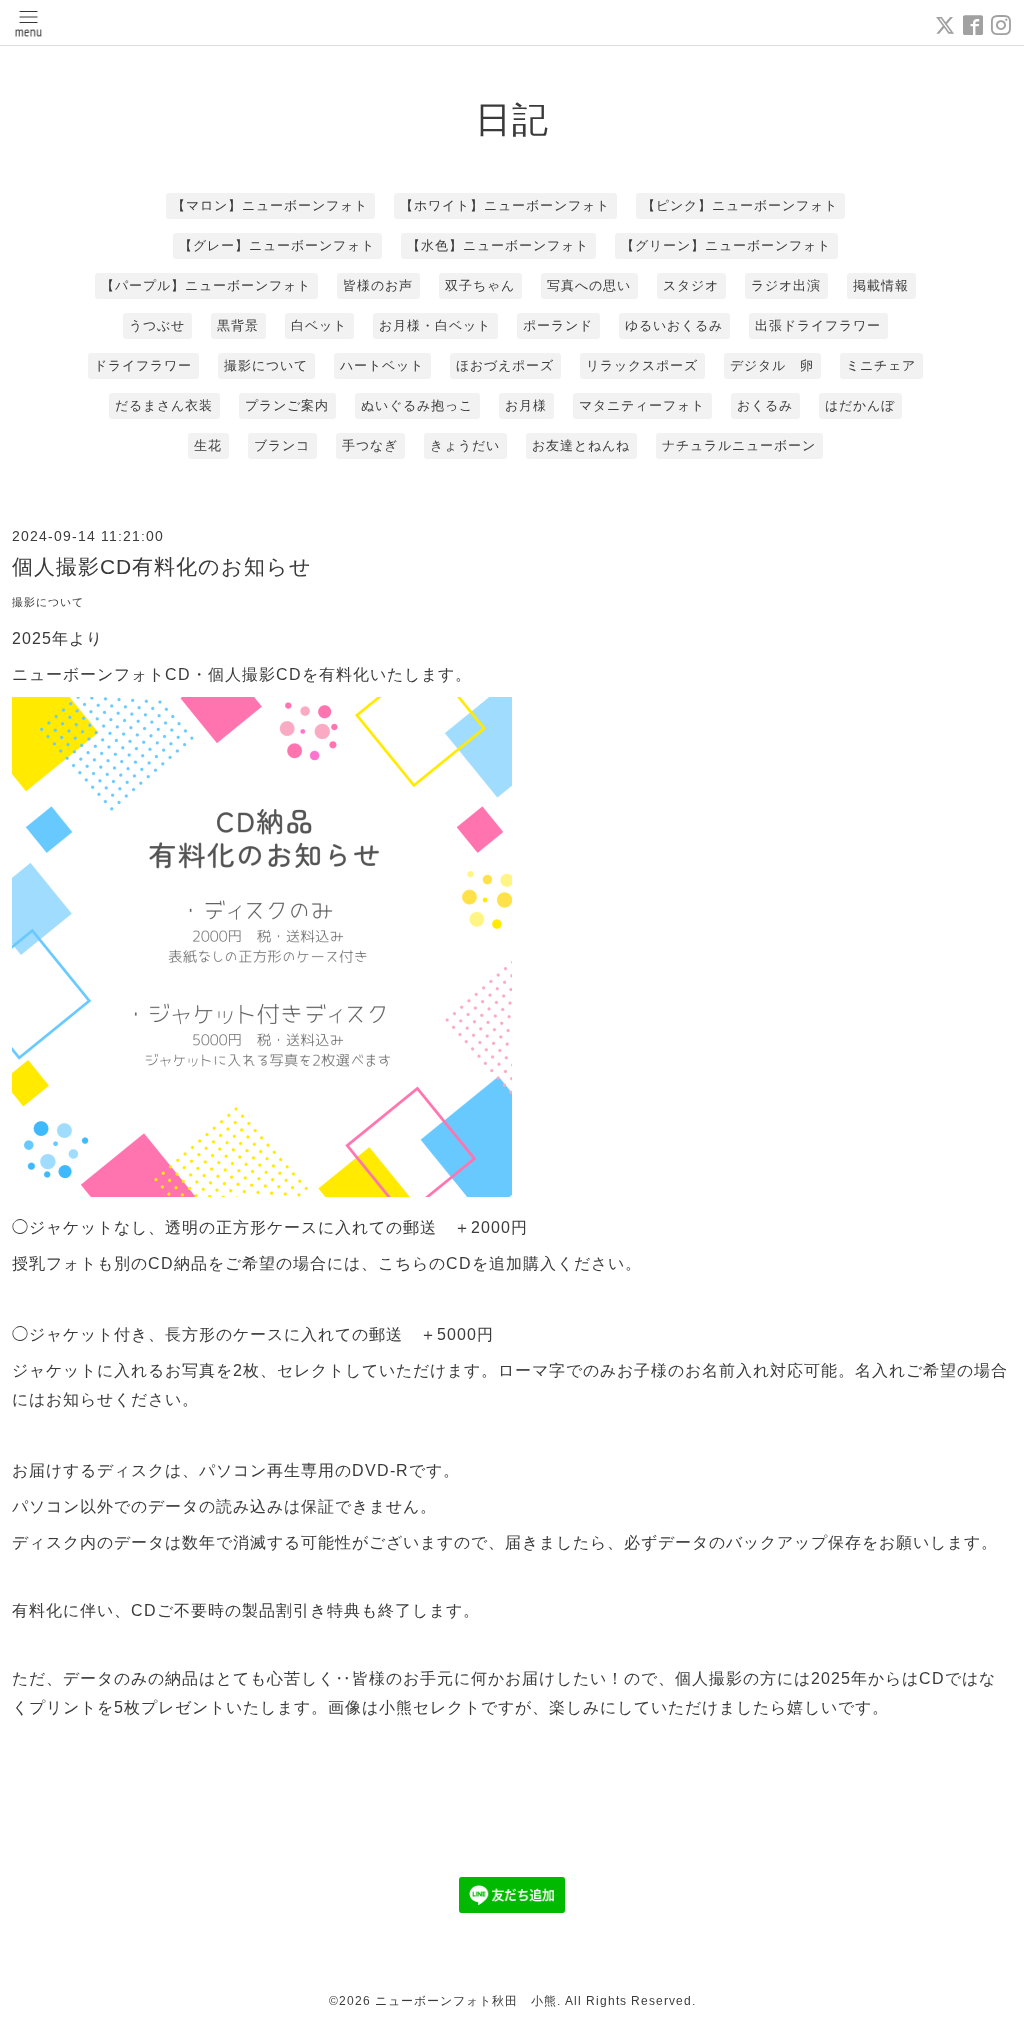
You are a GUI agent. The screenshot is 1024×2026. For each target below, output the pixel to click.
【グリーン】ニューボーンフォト (726, 245)
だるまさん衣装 (164, 405)
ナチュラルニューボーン (739, 445)
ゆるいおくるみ (674, 325)
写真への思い (589, 285)
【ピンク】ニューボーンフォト (740, 205)
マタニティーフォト (642, 405)
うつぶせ (157, 325)
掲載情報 (881, 285)
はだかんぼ (860, 405)
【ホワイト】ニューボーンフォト (505, 205)
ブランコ (282, 445)
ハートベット (382, 365)
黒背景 (238, 325)
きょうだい (465, 445)
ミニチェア (881, 365)
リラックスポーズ (642, 365)
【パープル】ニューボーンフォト (206, 285)
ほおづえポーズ (505, 365)
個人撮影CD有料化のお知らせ (162, 566)
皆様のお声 (378, 285)
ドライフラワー (143, 365)
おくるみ (765, 405)
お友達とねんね (581, 445)
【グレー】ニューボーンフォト (277, 245)
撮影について (266, 365)
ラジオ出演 (786, 285)
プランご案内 (287, 405)
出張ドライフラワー (818, 325)
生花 (208, 445)
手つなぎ (370, 445)
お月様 (526, 405)
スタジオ (691, 285)
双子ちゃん (480, 285)
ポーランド (558, 325)
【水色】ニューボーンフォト (498, 245)
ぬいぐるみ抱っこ (417, 405)
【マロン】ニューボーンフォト (270, 205)
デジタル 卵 (772, 365)
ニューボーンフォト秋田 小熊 (466, 2001)
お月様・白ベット (435, 325)
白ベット (319, 325)
